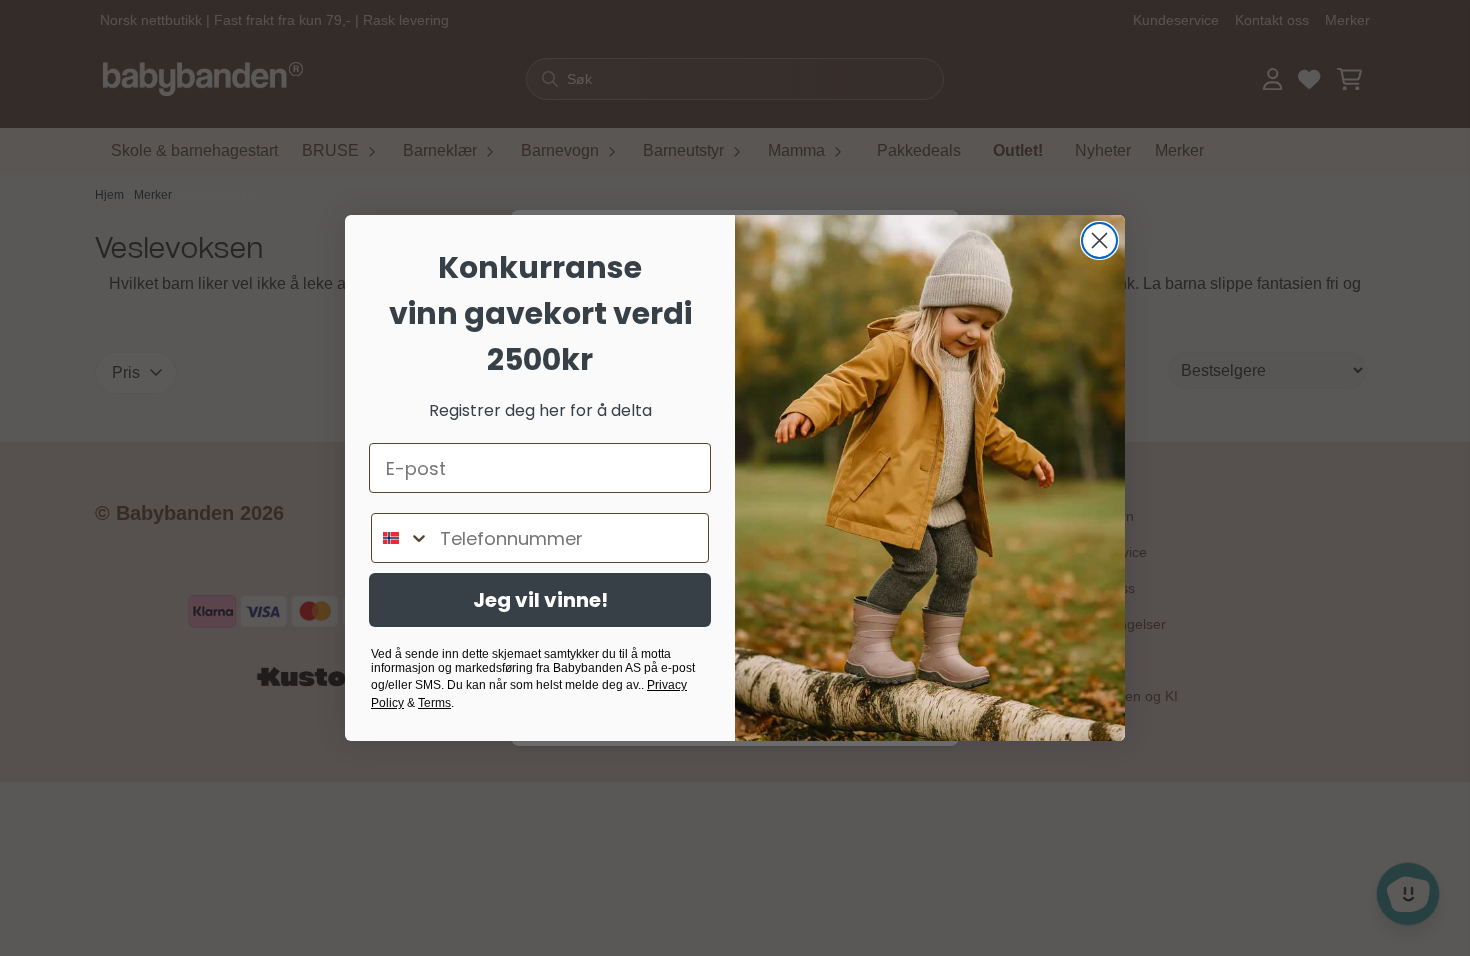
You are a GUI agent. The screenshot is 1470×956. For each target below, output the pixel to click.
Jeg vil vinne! (540, 600)
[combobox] (401, 538)
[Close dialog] (1099, 240)
